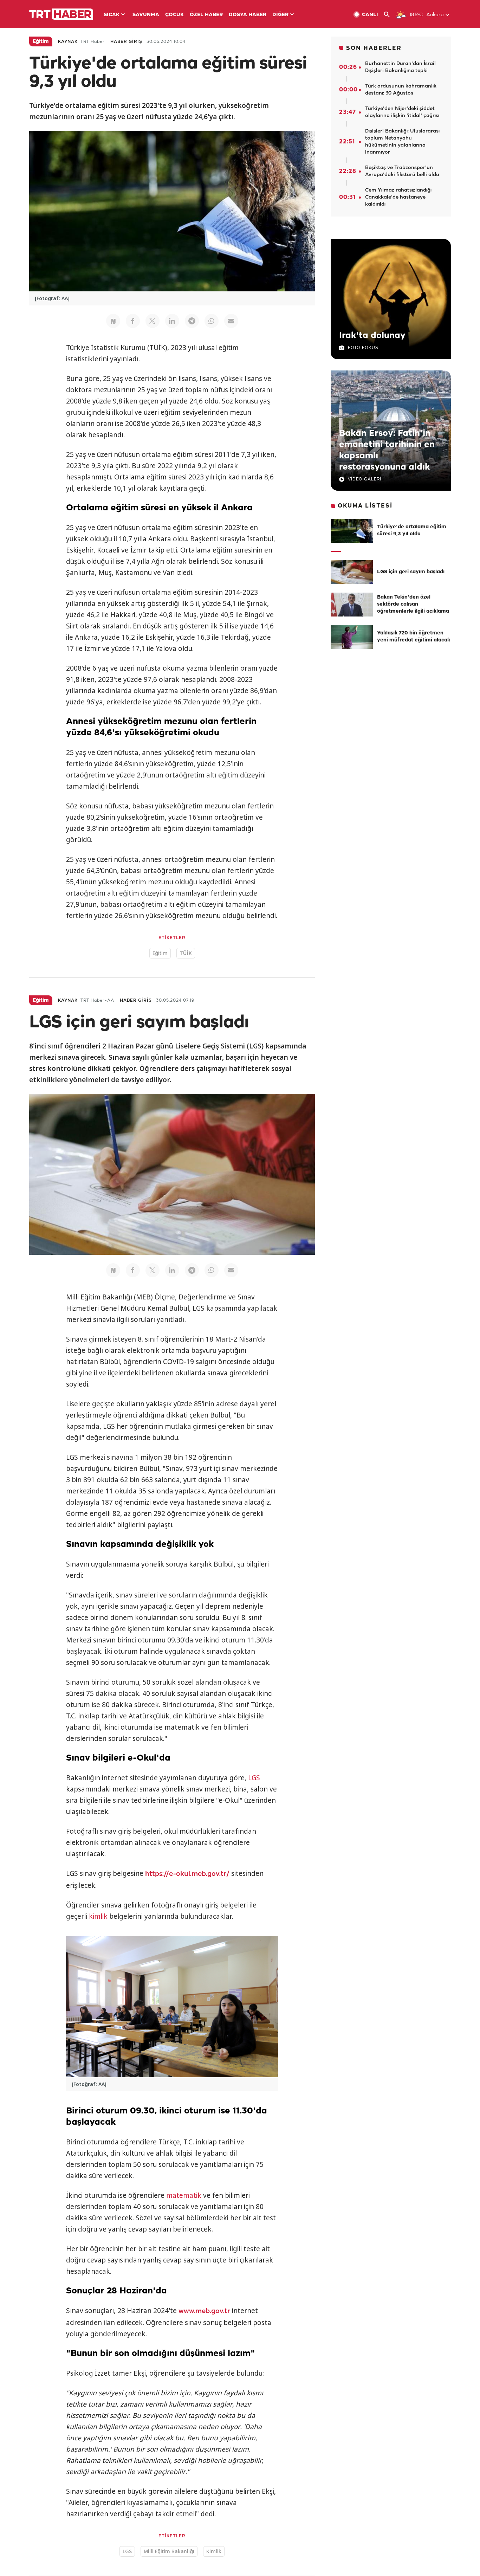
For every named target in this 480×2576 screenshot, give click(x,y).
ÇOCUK (174, 15)
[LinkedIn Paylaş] (172, 321)
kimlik (98, 1916)
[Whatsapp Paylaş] (212, 321)
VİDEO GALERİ (365, 479)
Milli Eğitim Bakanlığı (169, 2551)
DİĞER (280, 15)
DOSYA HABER (248, 15)
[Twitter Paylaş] (153, 321)
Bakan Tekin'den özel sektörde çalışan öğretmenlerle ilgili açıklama (413, 604)
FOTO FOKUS (363, 348)
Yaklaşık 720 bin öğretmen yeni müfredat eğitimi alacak (414, 637)
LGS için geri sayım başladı (411, 572)
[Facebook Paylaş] (133, 321)
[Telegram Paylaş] (192, 321)
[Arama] (390, 15)
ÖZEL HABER (206, 15)
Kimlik (214, 2551)
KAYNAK (68, 42)
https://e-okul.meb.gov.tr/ (187, 1874)
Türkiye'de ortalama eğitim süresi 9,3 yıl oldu (412, 531)
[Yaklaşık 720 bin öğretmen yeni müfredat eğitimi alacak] (352, 637)
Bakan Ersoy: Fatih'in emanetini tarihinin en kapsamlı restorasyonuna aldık (387, 450)
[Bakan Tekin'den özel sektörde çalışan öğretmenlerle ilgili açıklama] (352, 605)
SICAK (112, 15)
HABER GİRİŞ (126, 42)
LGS (254, 1778)
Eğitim (160, 953)
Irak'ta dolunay (372, 336)
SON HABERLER (374, 48)
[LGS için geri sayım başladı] (352, 572)
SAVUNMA (146, 15)
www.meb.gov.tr (204, 2311)
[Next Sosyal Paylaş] (113, 321)
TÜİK (186, 953)
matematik (184, 2195)
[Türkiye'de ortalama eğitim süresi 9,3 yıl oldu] (352, 531)
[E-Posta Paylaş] (231, 321)
